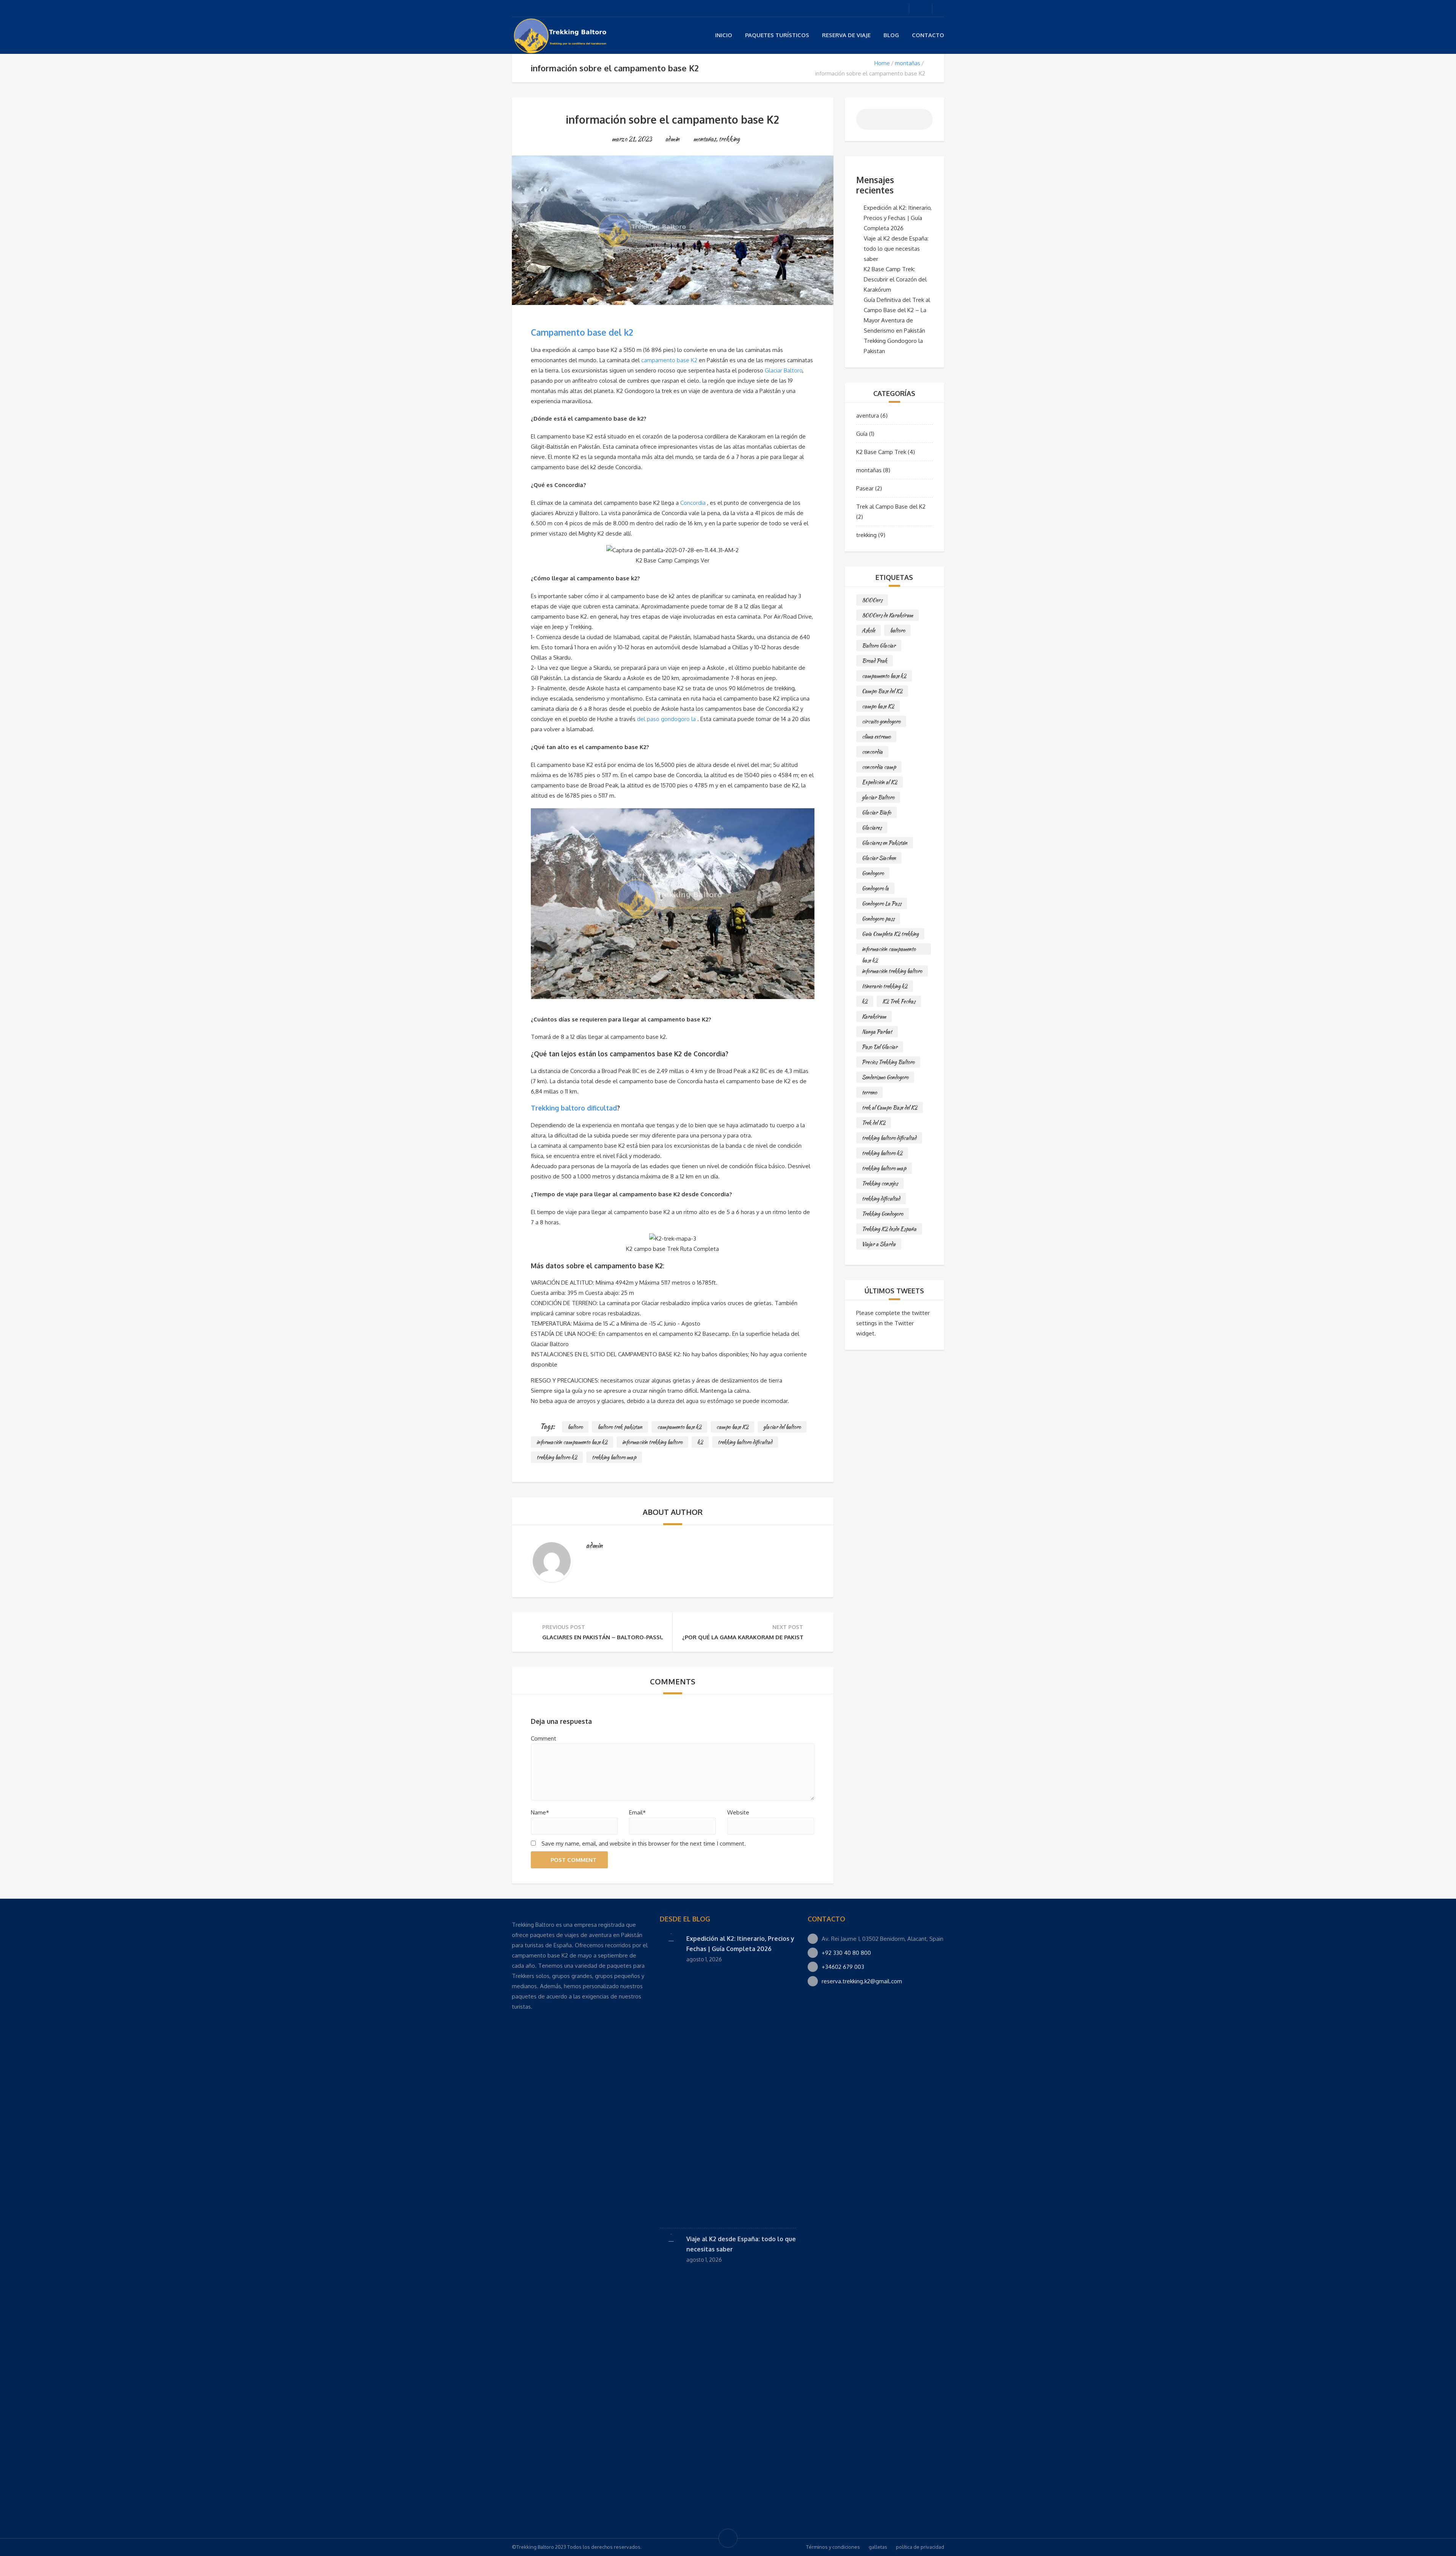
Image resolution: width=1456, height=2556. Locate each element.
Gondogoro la (875, 888)
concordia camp (879, 767)
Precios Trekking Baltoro (888, 1062)
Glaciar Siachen (879, 858)
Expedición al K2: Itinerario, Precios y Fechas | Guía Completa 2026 (898, 218)
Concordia (693, 503)
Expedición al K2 (879, 782)
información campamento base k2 (572, 1442)
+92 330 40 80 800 (846, 1953)
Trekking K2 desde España (889, 1229)
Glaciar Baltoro (784, 370)
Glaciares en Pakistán (885, 843)
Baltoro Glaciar (879, 646)
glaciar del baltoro (782, 1427)
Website (738, 1812)
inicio (724, 35)
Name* (540, 1812)
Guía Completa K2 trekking (890, 934)
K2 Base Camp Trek (881, 452)
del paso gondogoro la (666, 719)
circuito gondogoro (881, 721)
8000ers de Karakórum (887, 615)
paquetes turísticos (777, 35)
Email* (637, 1812)
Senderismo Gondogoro (885, 1077)
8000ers (872, 600)
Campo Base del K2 (882, 691)
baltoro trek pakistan (620, 1427)
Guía (862, 434)
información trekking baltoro (652, 1442)
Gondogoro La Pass (882, 903)
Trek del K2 (874, 1123)
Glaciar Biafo (876, 812)
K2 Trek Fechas (899, 1001)
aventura (868, 416)
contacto (928, 35)
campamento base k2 (679, 1427)
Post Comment (573, 1860)
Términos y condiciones (833, 2547)
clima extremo (876, 737)
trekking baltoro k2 (557, 1457)
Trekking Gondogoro (883, 1214)
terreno (869, 1092)
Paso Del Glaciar (880, 1047)
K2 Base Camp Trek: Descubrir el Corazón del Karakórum (895, 279)
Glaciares (872, 828)
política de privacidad (920, 2547)
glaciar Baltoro (878, 797)
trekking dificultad (881, 1199)
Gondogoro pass (878, 919)
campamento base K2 (669, 360)
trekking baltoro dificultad (745, 1442)
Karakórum (874, 1016)
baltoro (575, 1427)
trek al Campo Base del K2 (890, 1108)
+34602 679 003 (843, 1967)
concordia (872, 752)
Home (882, 63)
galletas (878, 2547)
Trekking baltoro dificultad (574, 1108)
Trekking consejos (880, 1183)
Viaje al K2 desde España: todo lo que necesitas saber (896, 249)
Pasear (865, 488)
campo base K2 (732, 1427)
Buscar (921, 122)
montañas (908, 63)
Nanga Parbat (877, 1032)
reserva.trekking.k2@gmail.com (862, 1981)
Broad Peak (875, 661)
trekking (729, 139)
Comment (544, 1738)
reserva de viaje (846, 35)
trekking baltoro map (614, 1457)
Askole (868, 630)
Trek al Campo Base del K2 (891, 507)
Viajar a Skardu (879, 1244)
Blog (891, 35)
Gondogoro (873, 873)
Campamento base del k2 (582, 332)
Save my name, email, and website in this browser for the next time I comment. (644, 1844)
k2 (700, 1442)
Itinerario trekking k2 (885, 986)
